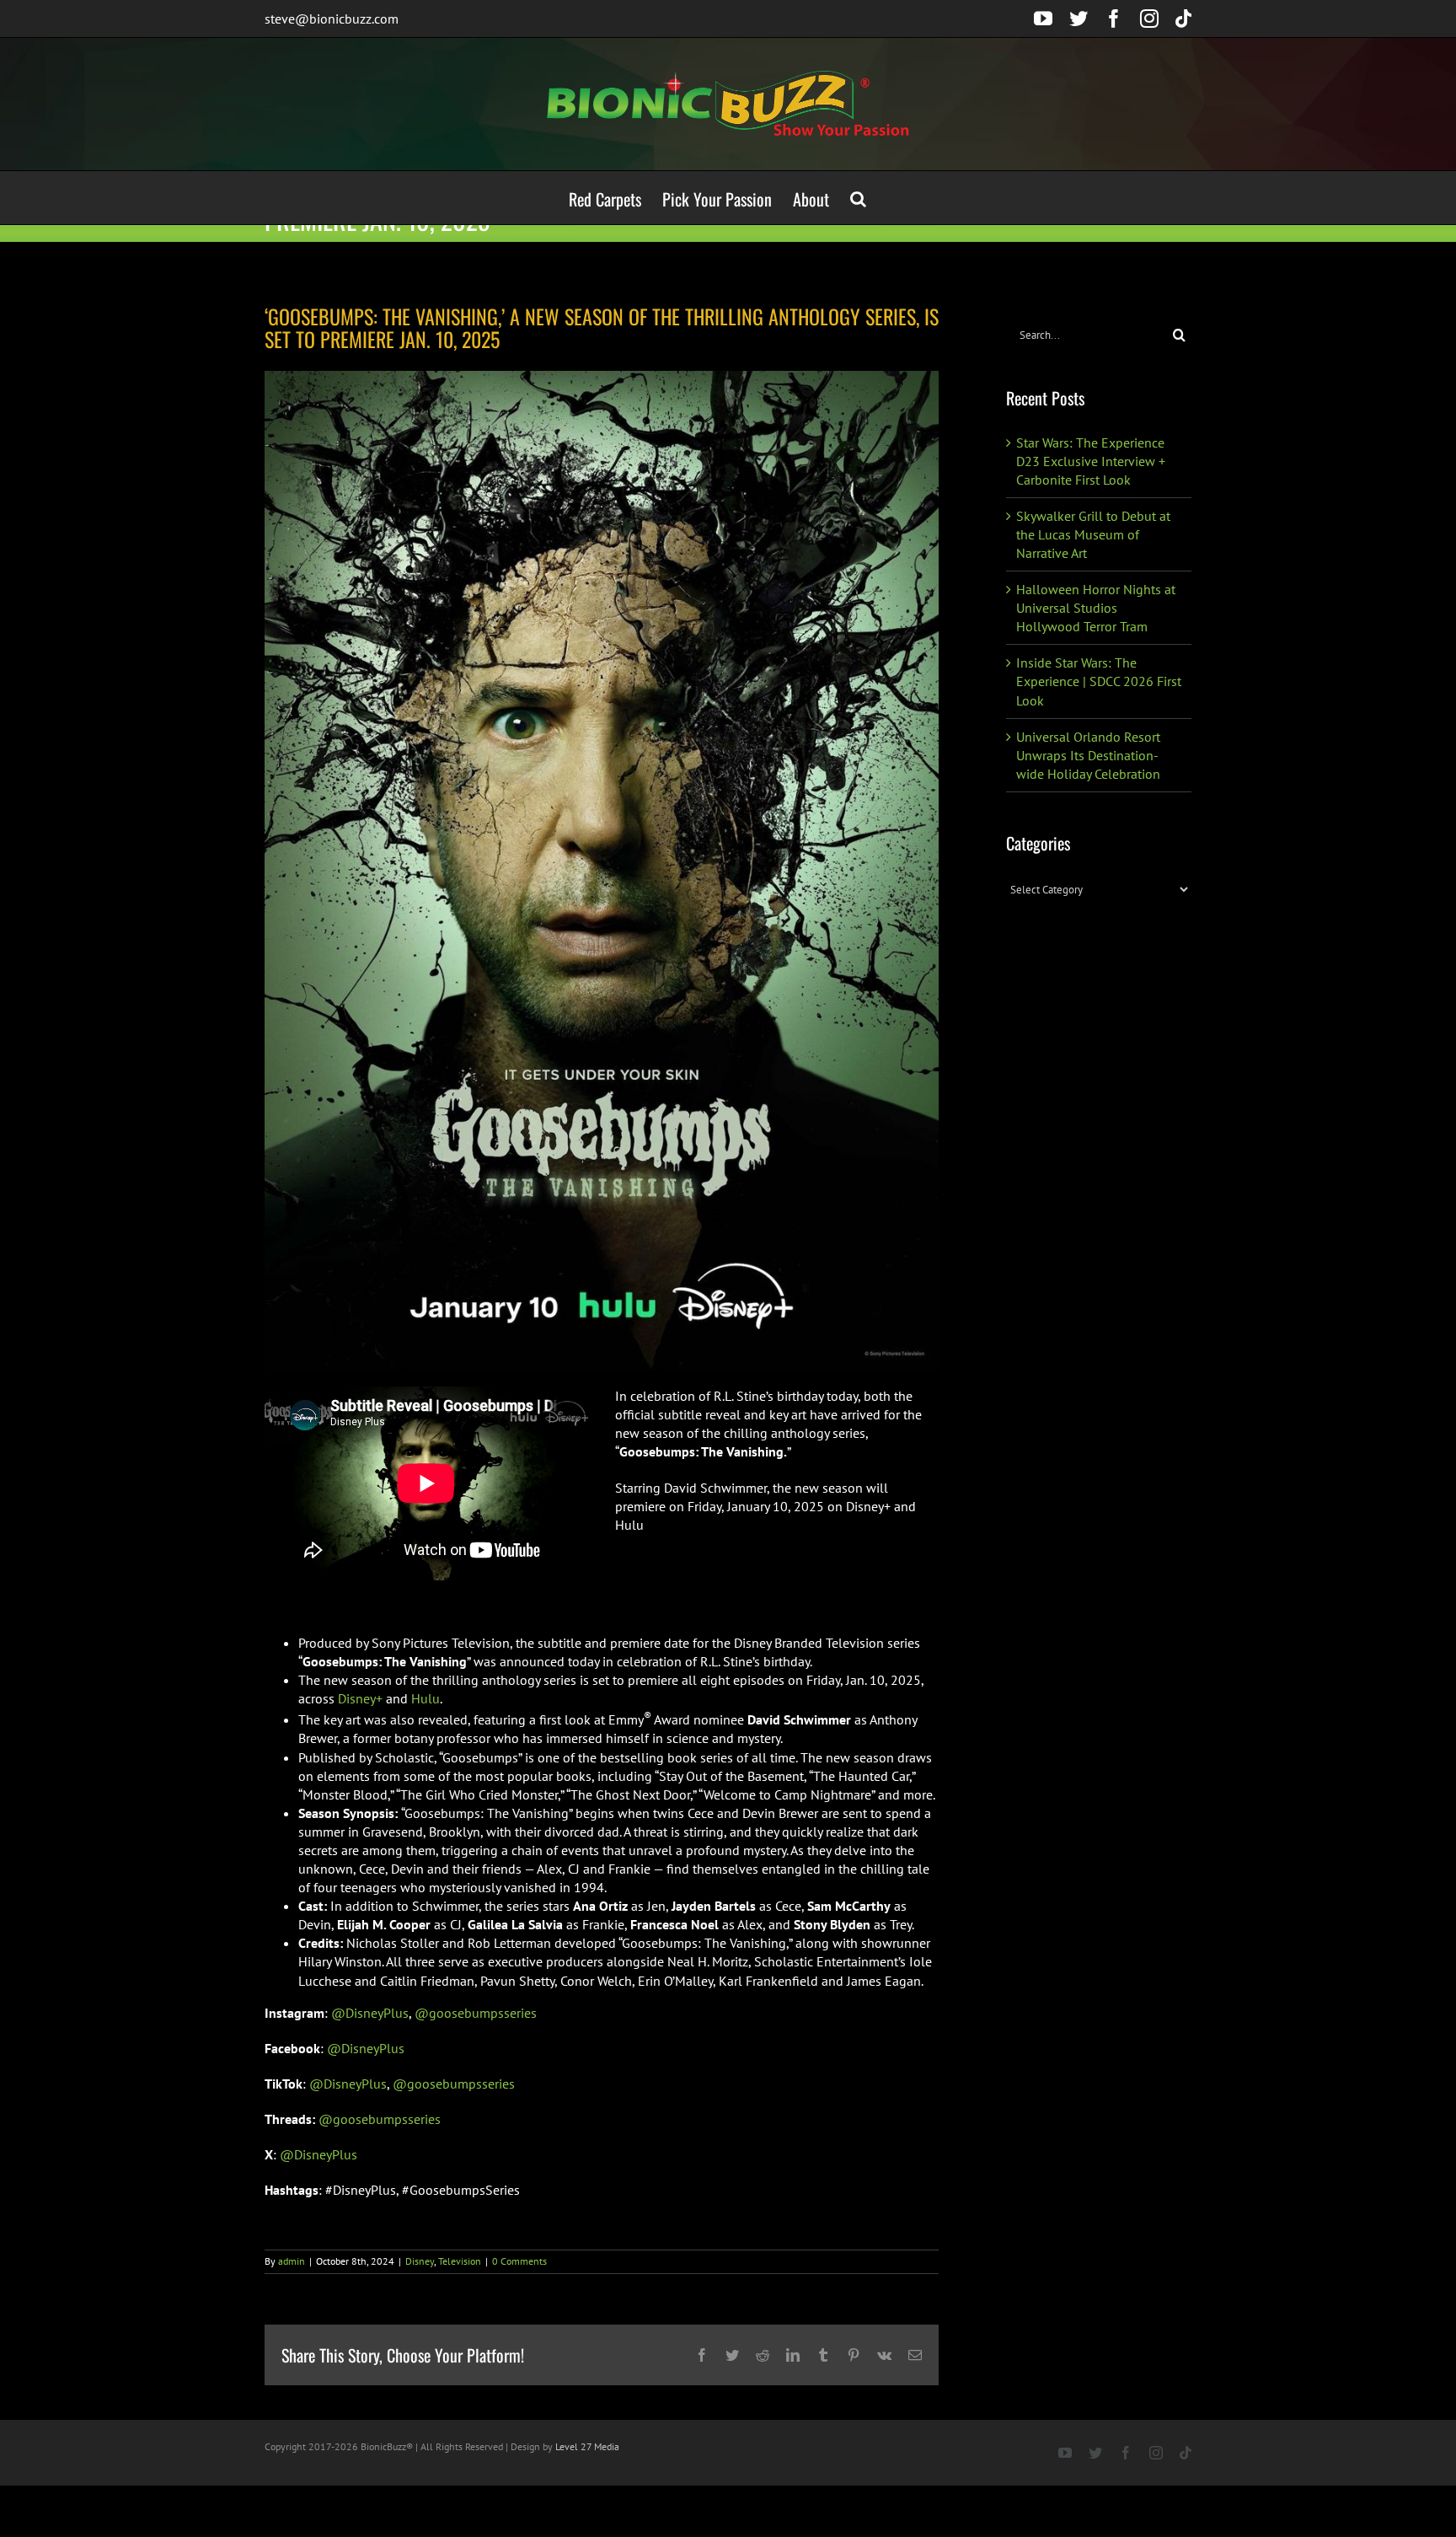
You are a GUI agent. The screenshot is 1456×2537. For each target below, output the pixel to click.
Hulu (426, 1698)
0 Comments (519, 2261)
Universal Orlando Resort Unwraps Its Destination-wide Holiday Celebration (1088, 755)
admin (292, 2261)
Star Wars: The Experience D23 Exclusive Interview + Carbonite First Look (1091, 461)
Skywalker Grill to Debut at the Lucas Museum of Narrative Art (1093, 534)
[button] (858, 198)
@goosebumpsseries (476, 2013)
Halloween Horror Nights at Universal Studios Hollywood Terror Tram (1096, 608)
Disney (420, 2261)
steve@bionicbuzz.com (332, 19)
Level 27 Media (587, 2446)
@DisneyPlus (370, 2013)
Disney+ (360, 1698)
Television (460, 2261)
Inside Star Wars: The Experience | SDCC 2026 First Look (1099, 681)
